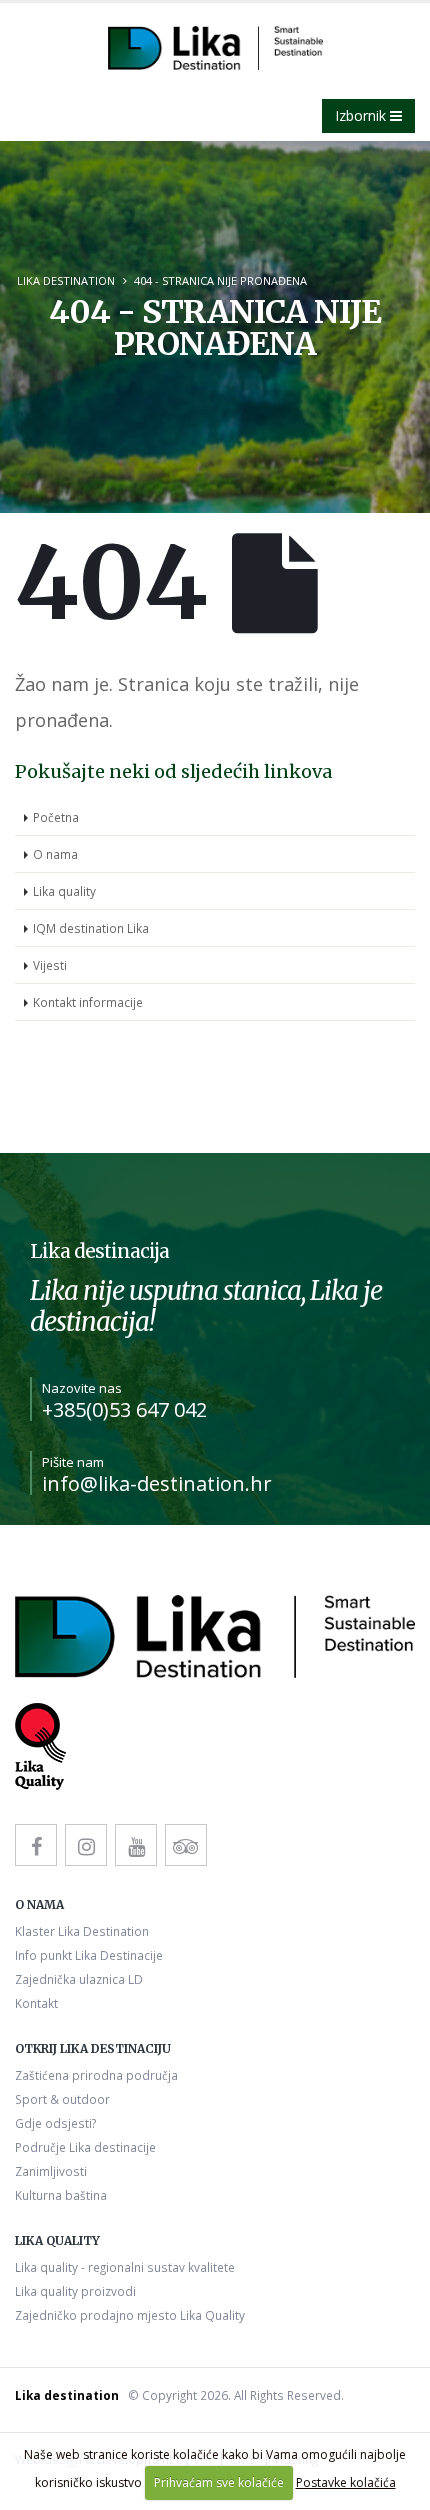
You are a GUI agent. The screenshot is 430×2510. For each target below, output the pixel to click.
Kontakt (36, 2003)
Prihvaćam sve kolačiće (219, 2482)
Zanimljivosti (51, 2171)
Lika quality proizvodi (75, 2291)
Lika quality (64, 891)
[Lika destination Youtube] (136, 1845)
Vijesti (50, 965)
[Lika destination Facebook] (36, 1845)
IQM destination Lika (91, 928)
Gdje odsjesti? (55, 2123)
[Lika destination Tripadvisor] (186, 1845)
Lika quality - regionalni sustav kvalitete (125, 2267)
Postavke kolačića (346, 2482)
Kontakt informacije (88, 1002)
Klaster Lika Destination (82, 1931)
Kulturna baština (61, 2195)
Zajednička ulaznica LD (79, 1979)
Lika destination (66, 280)
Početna (56, 817)
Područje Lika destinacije (85, 2147)
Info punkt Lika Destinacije (89, 1955)
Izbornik (362, 115)
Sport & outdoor (62, 2099)
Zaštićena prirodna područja (96, 2075)
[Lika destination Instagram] (86, 1845)
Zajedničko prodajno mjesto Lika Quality (130, 2315)
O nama (55, 854)
